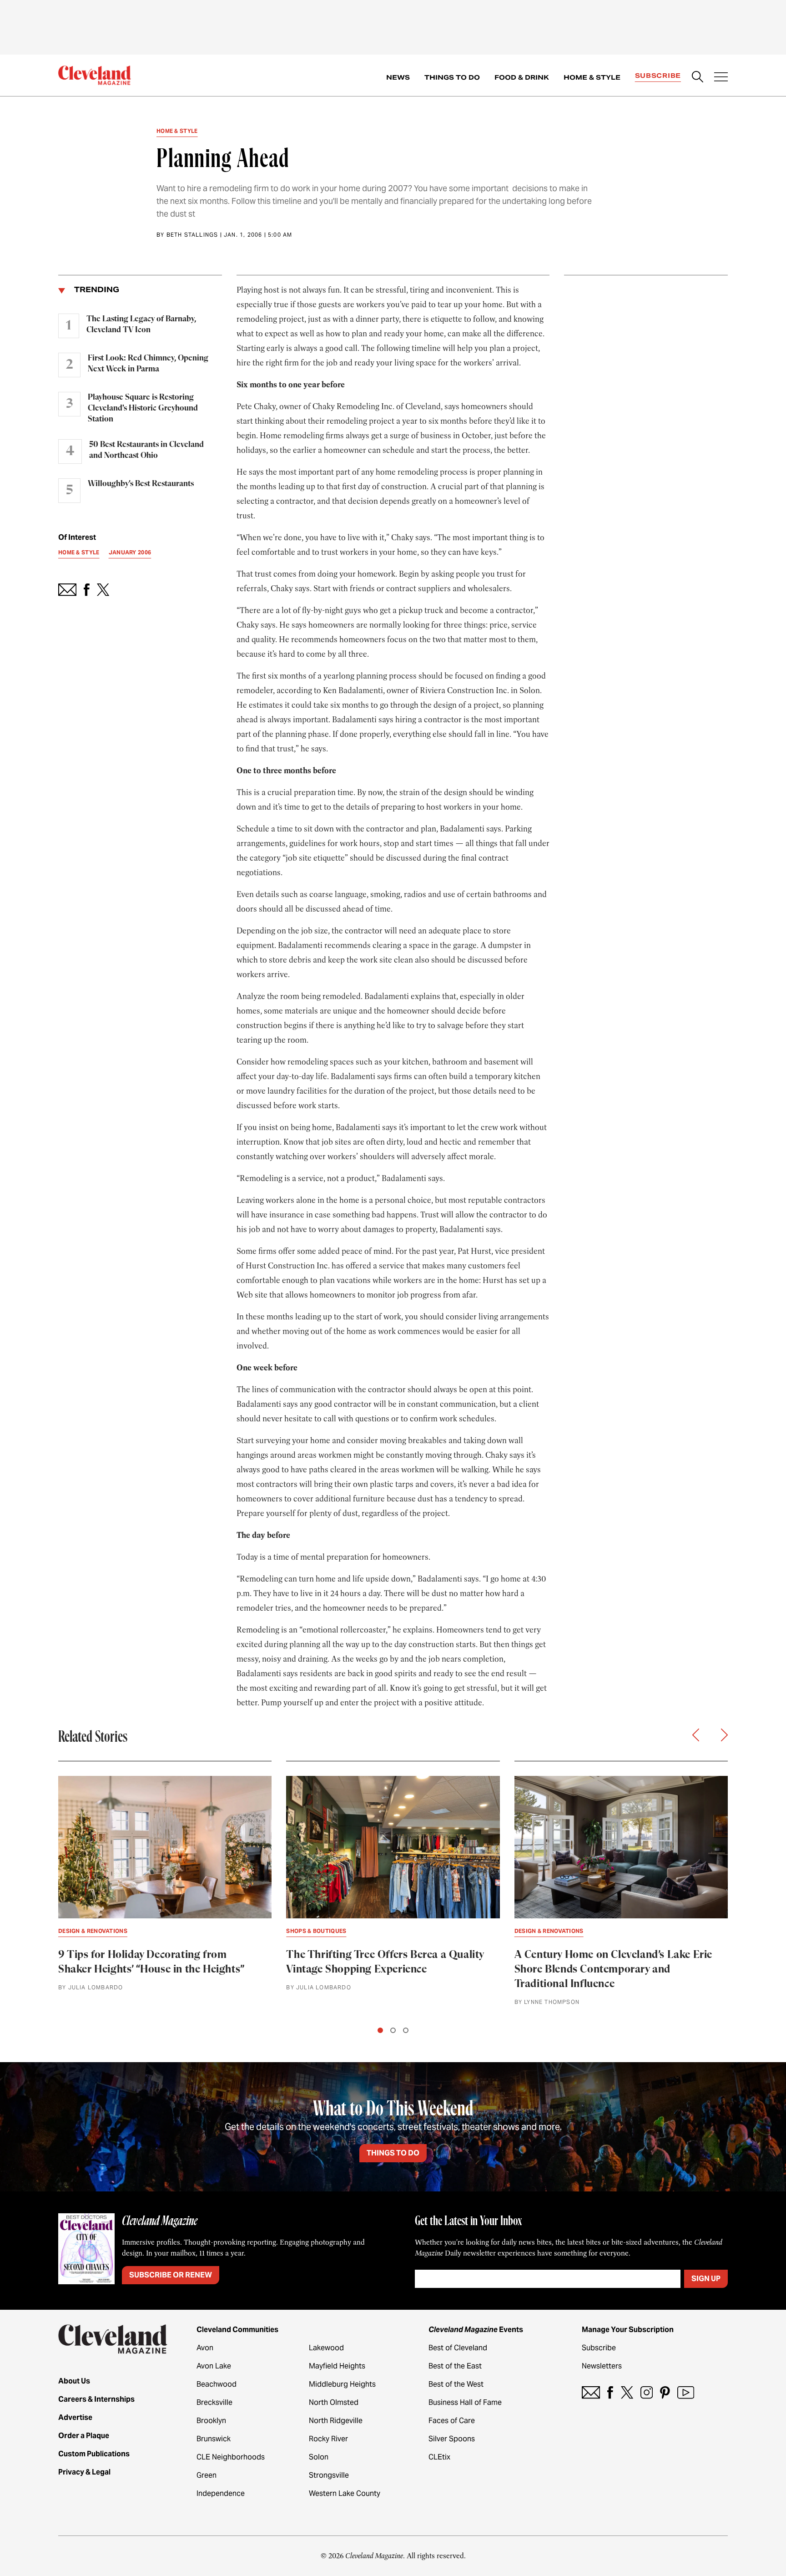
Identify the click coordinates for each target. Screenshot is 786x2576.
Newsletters (602, 2366)
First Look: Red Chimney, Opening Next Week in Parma (148, 364)
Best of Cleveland (458, 2348)
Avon (205, 2348)
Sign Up (706, 2279)
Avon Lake (214, 2366)
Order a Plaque (84, 2436)
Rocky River (328, 2439)
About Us (74, 2381)
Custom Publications (94, 2454)
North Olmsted (334, 2402)
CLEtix (439, 2457)
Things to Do (452, 77)
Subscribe (658, 76)
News (398, 77)
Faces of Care (452, 2421)
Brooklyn (211, 2421)
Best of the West (456, 2384)
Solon (319, 2457)
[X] (627, 2392)
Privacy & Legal (84, 2472)
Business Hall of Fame (465, 2402)
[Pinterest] (665, 2392)
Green (207, 2475)
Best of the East (455, 2366)
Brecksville (214, 2402)
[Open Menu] (721, 78)
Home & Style (592, 77)
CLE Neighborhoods (231, 2457)
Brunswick (214, 2439)
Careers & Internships (96, 2399)
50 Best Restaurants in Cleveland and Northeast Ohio (146, 450)
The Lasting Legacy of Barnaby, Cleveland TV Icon (141, 325)
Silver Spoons (452, 2439)
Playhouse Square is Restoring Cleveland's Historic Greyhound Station (143, 408)
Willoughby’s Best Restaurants (141, 484)
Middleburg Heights (342, 2384)
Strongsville (329, 2475)
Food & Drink (522, 77)
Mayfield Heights (337, 2366)
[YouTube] (686, 2392)
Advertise (75, 2417)
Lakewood (326, 2348)
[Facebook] (610, 2392)
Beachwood (217, 2384)
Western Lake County (345, 2493)
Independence (221, 2493)
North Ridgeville (336, 2421)
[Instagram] (647, 2392)
